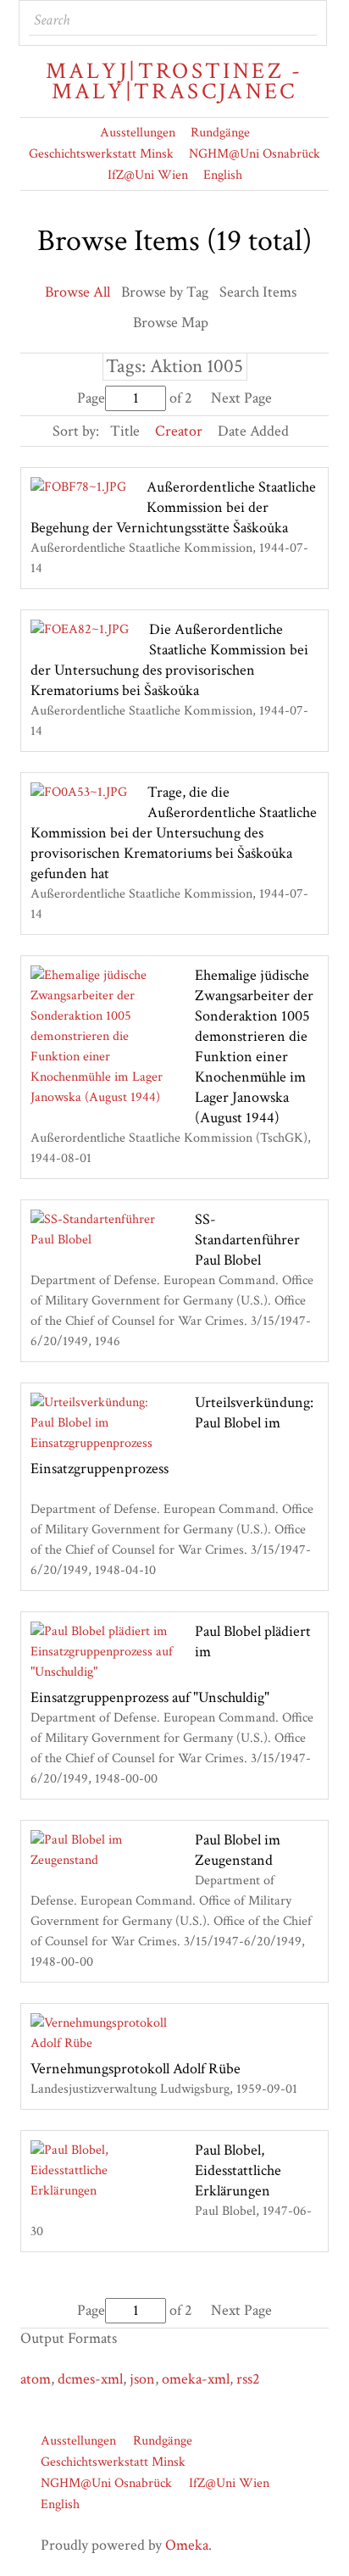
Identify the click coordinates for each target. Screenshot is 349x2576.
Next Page (241, 398)
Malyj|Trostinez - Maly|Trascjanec (174, 81)
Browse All (78, 292)
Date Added (253, 431)
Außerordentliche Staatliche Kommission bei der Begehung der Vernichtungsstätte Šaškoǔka (173, 507)
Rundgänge (220, 133)
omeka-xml (196, 2379)
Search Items (258, 292)
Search (302, 20)
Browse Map (171, 323)
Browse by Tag (165, 292)
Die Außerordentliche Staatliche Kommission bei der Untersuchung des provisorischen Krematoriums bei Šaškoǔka (169, 660)
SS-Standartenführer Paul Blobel (247, 1240)
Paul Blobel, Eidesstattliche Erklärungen (238, 2170)
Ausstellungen (138, 133)
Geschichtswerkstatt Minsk (101, 154)
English (223, 175)
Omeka (187, 2545)
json (142, 2379)
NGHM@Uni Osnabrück (255, 154)
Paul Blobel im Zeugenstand (238, 1850)
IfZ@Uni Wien (148, 175)
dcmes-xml (90, 2379)
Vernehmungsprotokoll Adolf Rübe (136, 2069)
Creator (179, 431)
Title (125, 431)
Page (91, 398)
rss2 (248, 2379)
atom (36, 2379)
